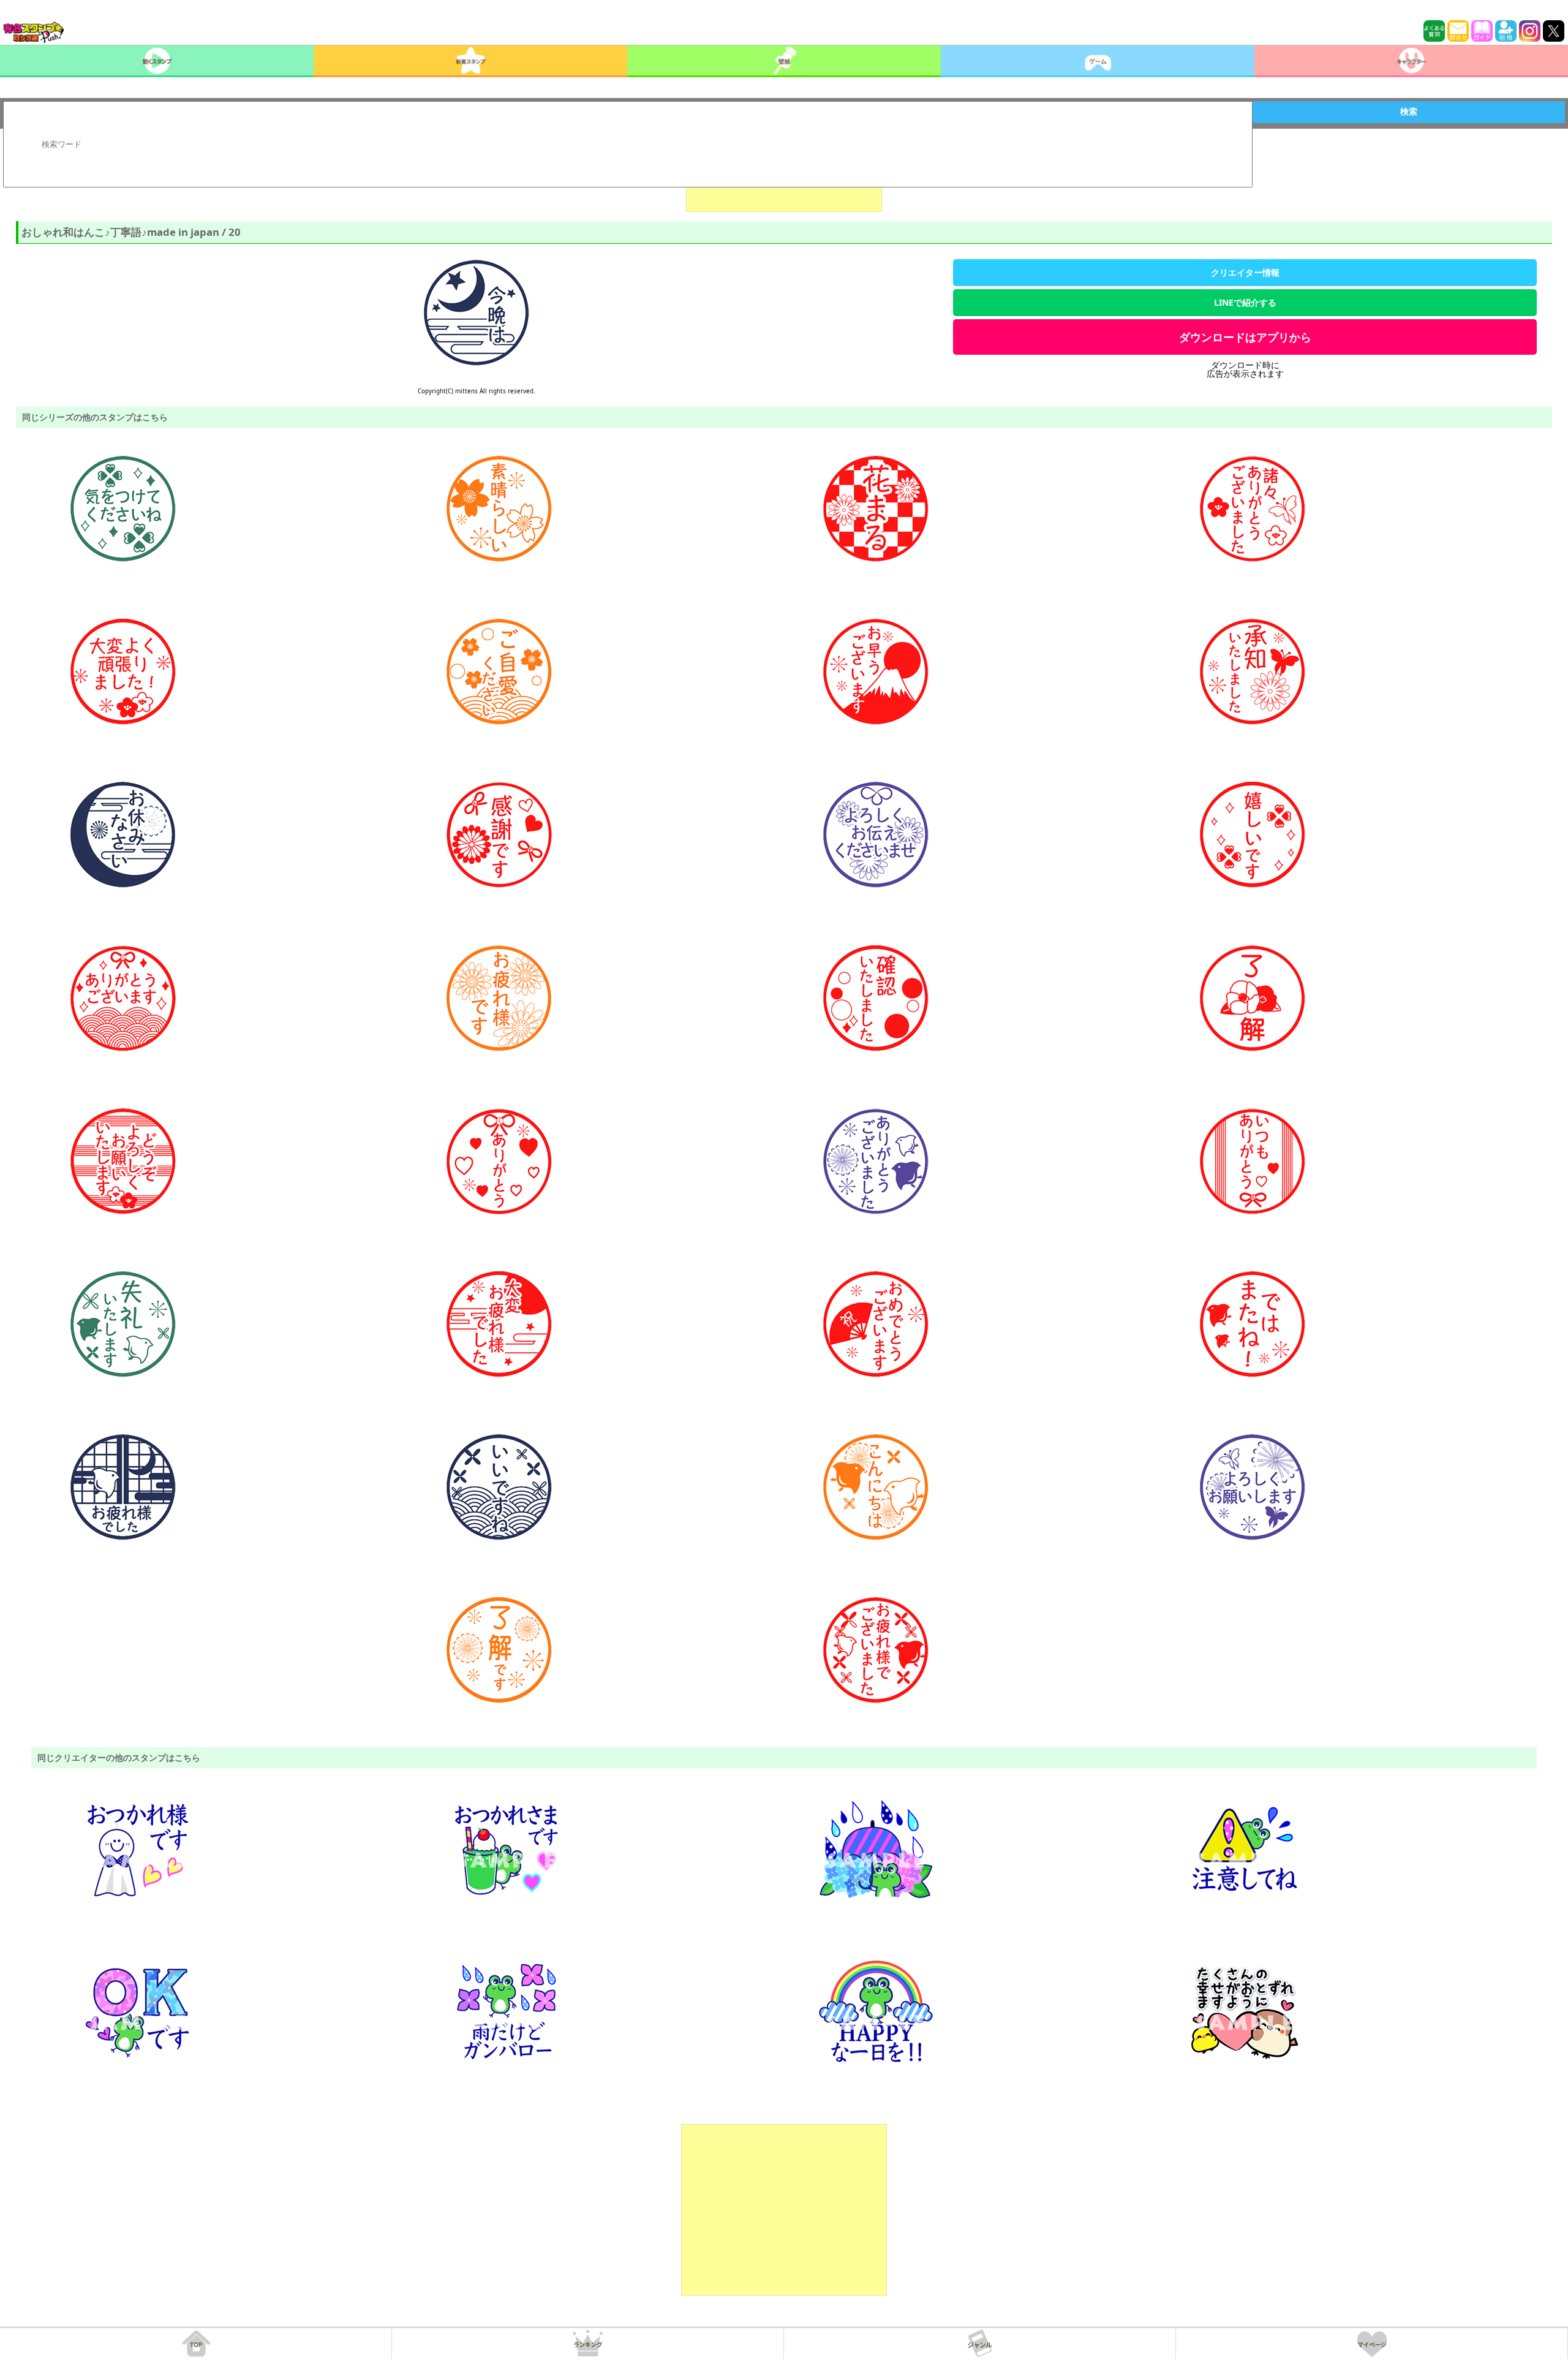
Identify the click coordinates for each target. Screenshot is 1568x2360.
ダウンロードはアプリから (1245, 337)
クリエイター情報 (1245, 272)
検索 (1409, 112)
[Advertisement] (784, 2210)
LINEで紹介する (1245, 302)
